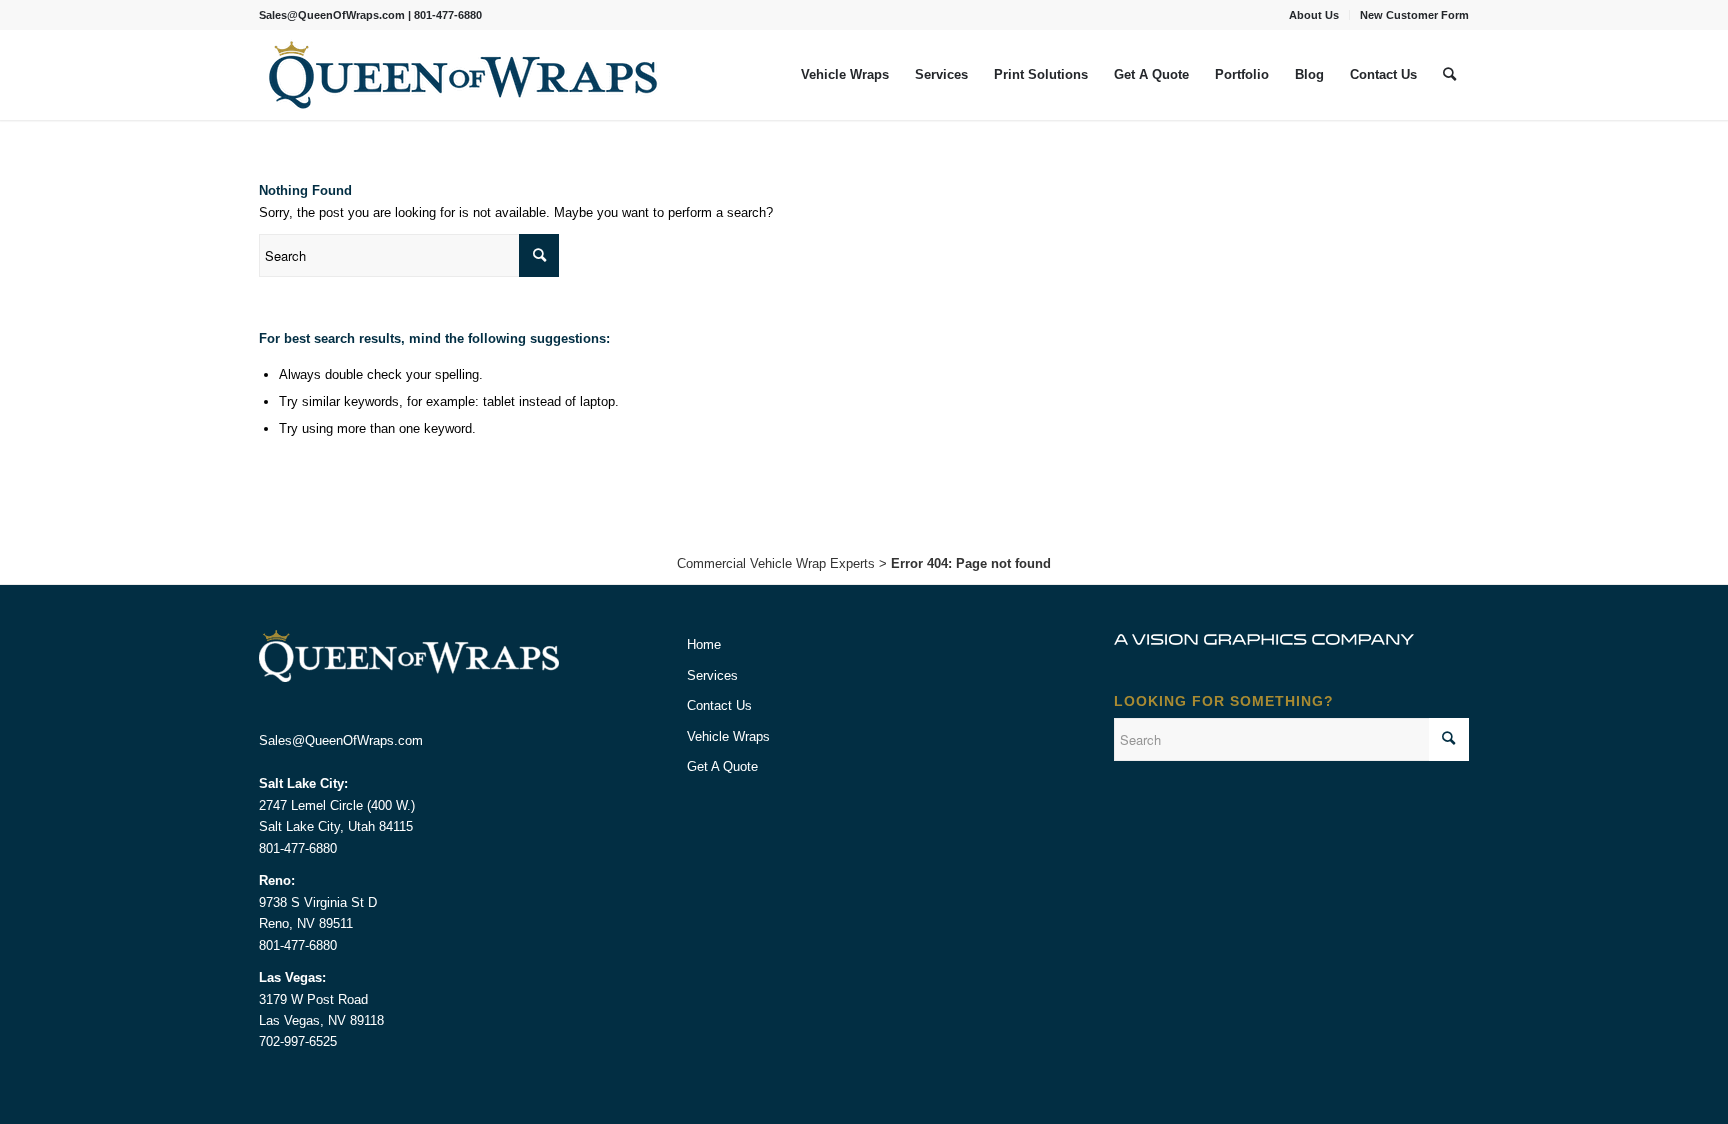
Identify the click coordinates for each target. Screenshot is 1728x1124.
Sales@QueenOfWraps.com (332, 15)
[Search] (1449, 75)
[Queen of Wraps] (464, 75)
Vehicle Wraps (728, 736)
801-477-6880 (448, 15)
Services (712, 675)
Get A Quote (722, 766)
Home (704, 644)
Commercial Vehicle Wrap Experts (776, 563)
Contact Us (719, 705)
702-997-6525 (298, 1041)
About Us (1314, 15)
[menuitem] (1314, 15)
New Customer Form (1414, 15)
